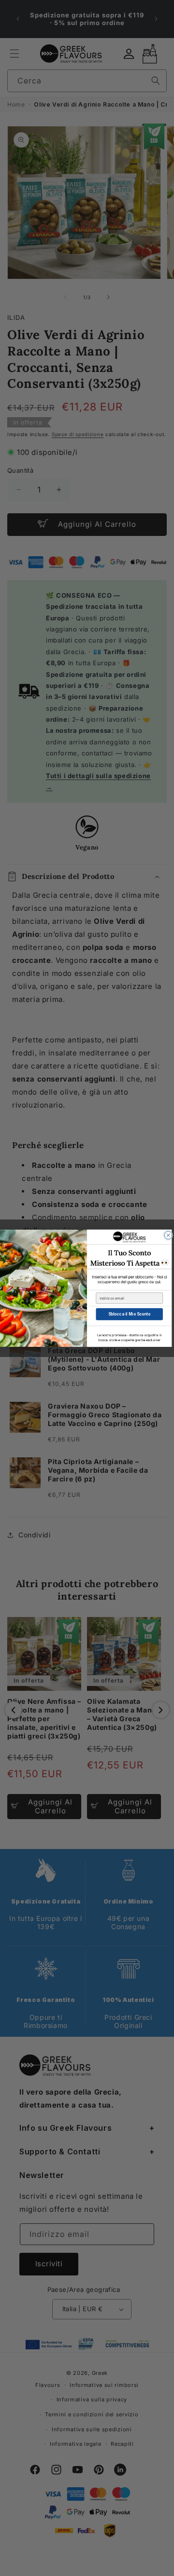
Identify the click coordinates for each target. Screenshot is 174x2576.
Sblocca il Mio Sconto (130, 1314)
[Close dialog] (168, 1235)
